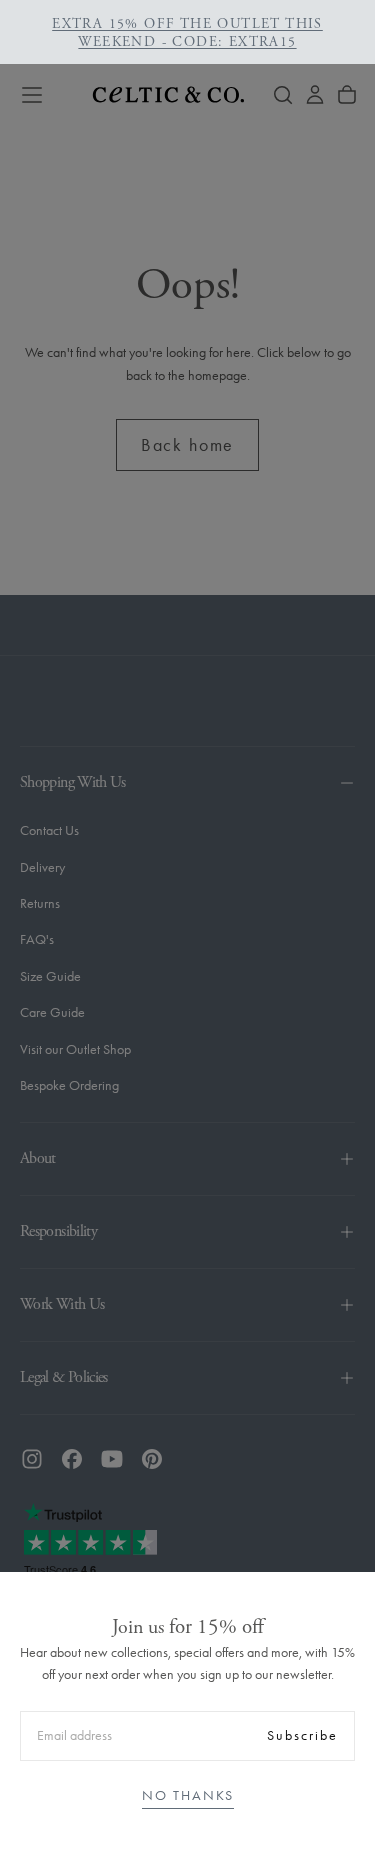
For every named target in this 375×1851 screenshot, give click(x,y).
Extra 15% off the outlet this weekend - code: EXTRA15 (187, 33)
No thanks (188, 1795)
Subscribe (302, 1735)
